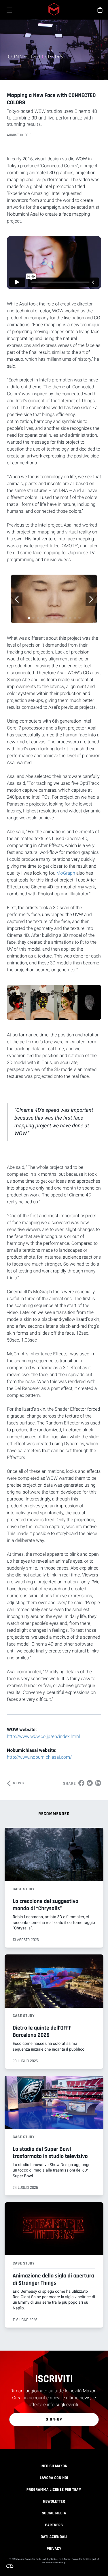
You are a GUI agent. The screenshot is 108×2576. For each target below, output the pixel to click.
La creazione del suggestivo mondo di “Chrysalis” (46, 1905)
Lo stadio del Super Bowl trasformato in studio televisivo (50, 2153)
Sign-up (54, 2419)
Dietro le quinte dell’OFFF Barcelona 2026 (42, 2031)
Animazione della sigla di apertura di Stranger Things (53, 2279)
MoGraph (66, 873)
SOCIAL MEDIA (54, 2513)
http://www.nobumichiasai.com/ (39, 1757)
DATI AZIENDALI (54, 2537)
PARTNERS (54, 2525)
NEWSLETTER (54, 2501)
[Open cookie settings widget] (10, 2566)
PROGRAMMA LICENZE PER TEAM (54, 2490)
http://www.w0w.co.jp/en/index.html (43, 1736)
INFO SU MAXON (54, 2466)
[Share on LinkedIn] (98, 1783)
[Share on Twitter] (90, 1783)
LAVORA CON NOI (54, 2478)
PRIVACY (54, 2549)
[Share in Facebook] (81, 1783)
